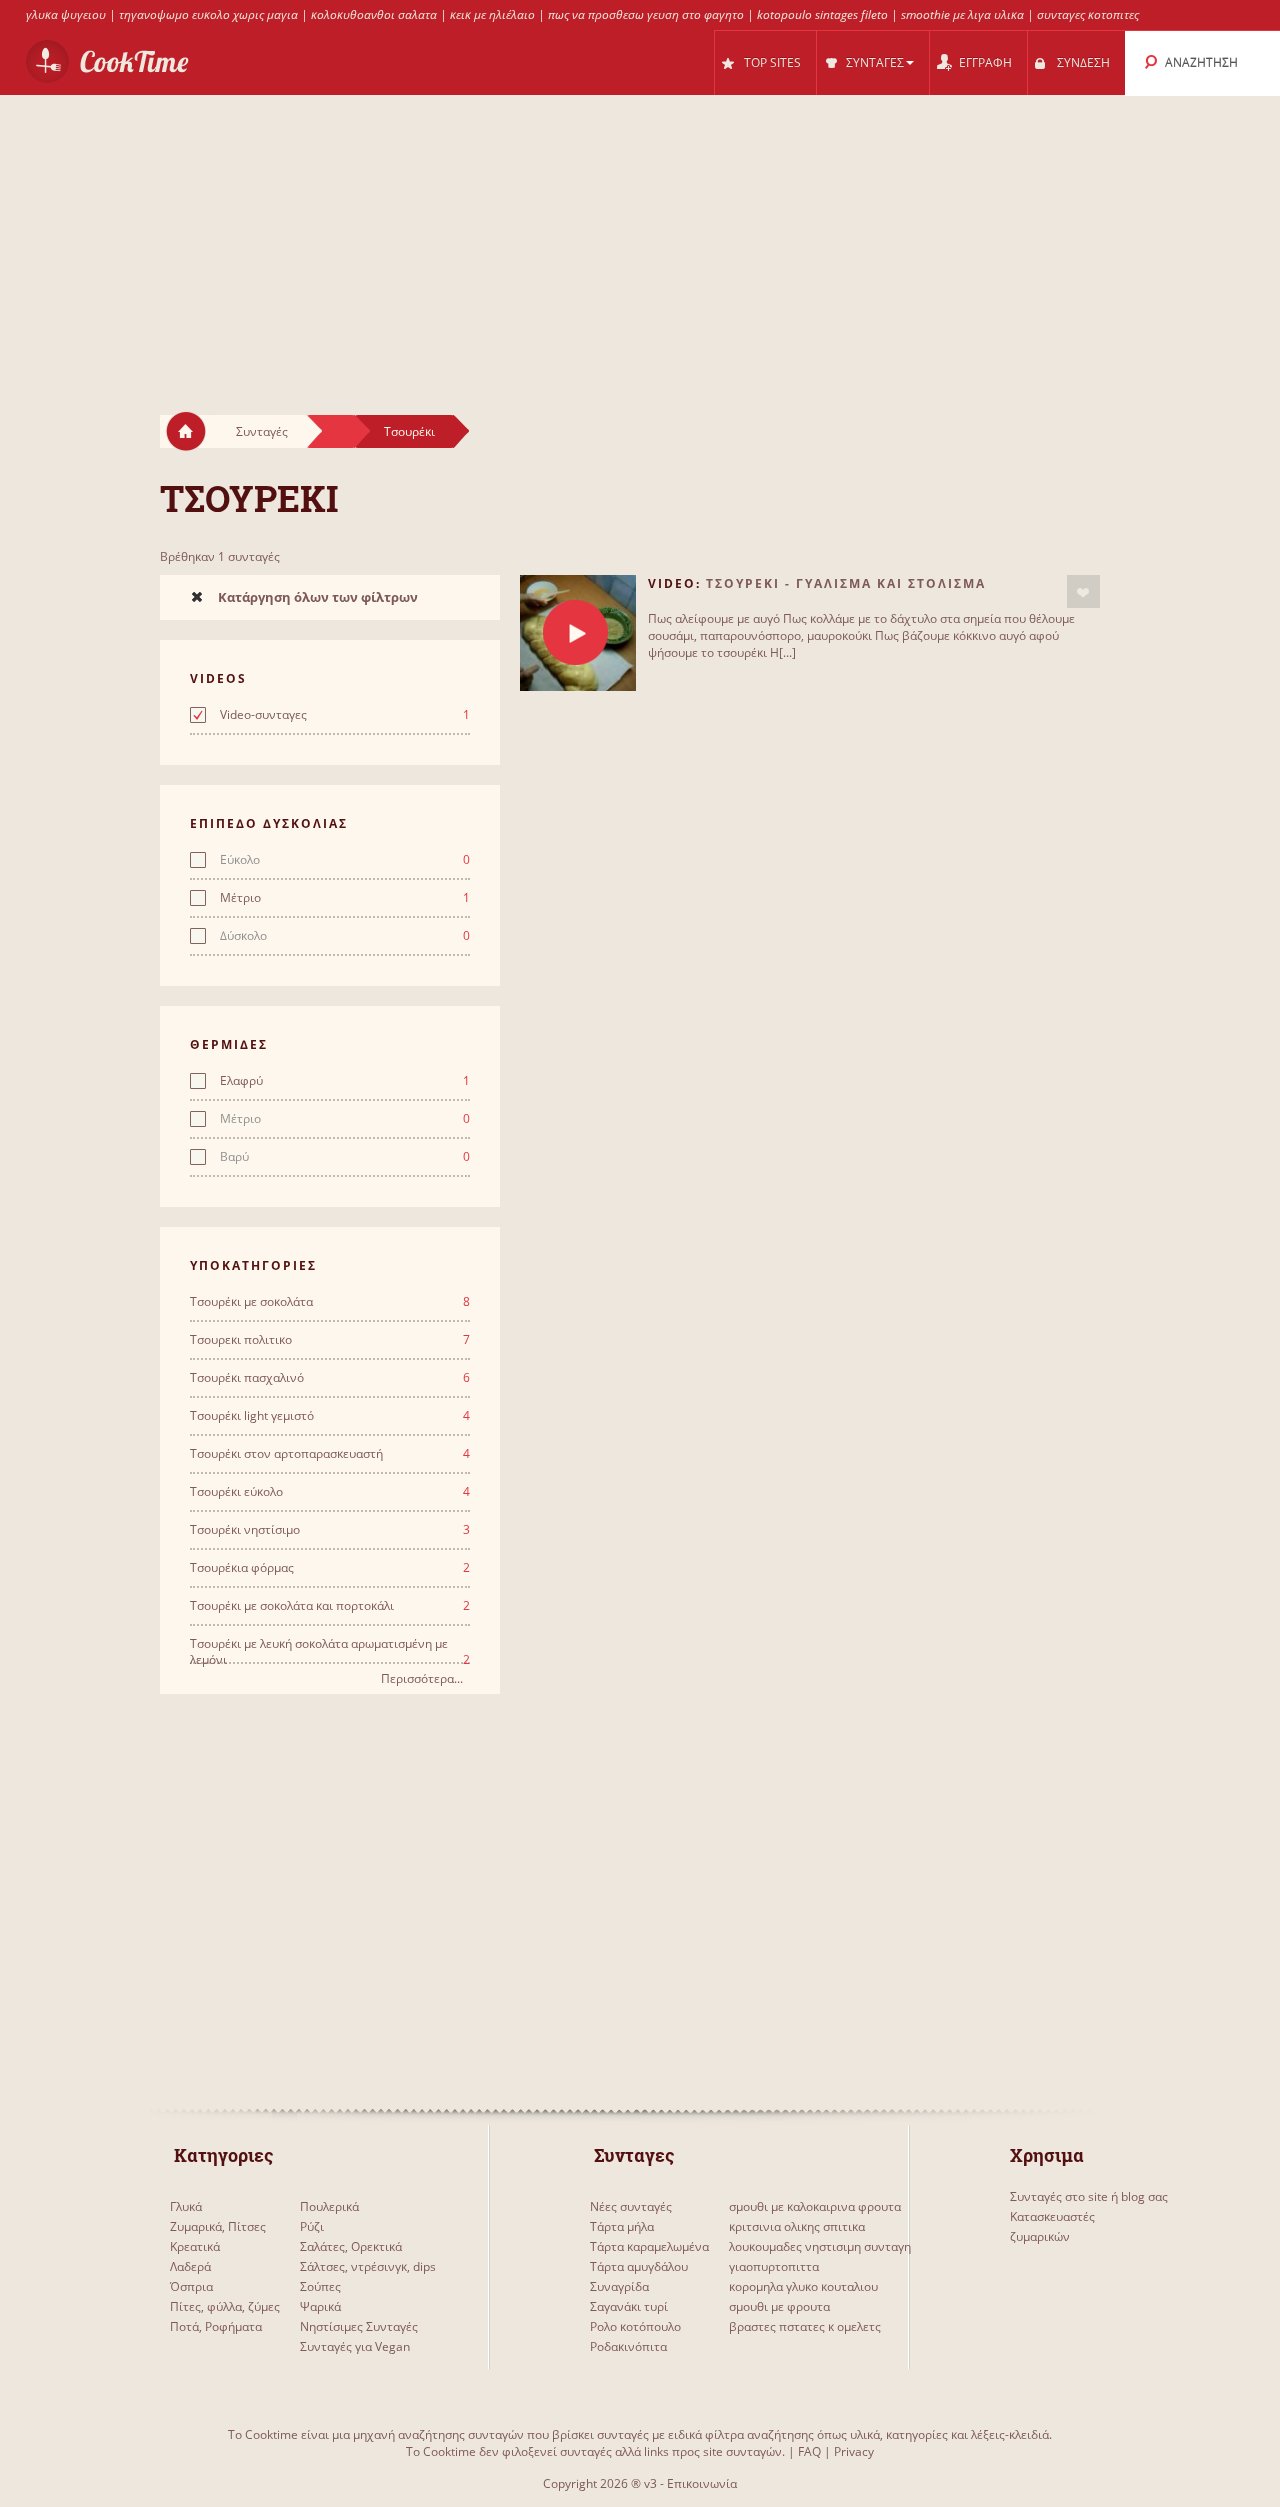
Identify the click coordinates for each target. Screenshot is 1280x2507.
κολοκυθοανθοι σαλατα (374, 14)
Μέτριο (345, 898)
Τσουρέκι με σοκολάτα (330, 1302)
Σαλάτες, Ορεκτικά (351, 2246)
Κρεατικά (195, 2246)
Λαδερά (190, 2266)
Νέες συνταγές (631, 2206)
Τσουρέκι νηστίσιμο (330, 1530)
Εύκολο (345, 860)
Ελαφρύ (345, 1081)
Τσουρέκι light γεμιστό (330, 1416)
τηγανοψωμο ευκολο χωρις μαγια (208, 14)
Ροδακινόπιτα (628, 2346)
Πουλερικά (329, 2206)
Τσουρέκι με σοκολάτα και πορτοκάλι (330, 1606)
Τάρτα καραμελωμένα (649, 2246)
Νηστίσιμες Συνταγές (359, 2326)
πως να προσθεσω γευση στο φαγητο (646, 14)
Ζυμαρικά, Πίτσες (218, 2226)
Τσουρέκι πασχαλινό (330, 1378)
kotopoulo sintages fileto (822, 14)
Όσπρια (191, 2286)
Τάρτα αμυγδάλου (639, 2266)
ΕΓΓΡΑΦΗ (985, 62)
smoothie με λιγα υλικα (962, 14)
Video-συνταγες (345, 715)
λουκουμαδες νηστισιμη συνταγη (820, 2246)
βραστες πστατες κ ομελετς (805, 2326)
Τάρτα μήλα (622, 2226)
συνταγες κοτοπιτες (1088, 14)
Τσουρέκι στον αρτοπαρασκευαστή (330, 1454)
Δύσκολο (345, 936)
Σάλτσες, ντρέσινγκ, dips (368, 2266)
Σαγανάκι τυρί (629, 2306)
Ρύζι (312, 2226)
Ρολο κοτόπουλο (635, 2326)
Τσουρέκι (409, 431)
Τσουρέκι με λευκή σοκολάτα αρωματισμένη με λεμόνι (330, 1644)
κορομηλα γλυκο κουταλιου (803, 2286)
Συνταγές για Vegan (355, 2346)
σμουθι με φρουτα (779, 2306)
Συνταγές (262, 431)
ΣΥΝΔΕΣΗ (1083, 62)
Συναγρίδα (619, 2286)
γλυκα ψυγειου (66, 14)
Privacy (854, 2451)
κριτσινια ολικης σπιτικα (797, 2226)
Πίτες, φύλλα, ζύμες (225, 2306)
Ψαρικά (320, 2306)
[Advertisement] (640, 236)
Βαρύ (345, 1157)
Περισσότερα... (422, 1678)
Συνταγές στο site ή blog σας (1089, 2196)
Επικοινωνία (702, 2483)
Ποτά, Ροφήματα (216, 2326)
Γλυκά (186, 2206)
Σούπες (320, 2286)
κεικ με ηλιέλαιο (492, 14)
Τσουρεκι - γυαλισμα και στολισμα (846, 583)
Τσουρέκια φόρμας (330, 1568)
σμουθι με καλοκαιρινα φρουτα (815, 2206)
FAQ (809, 2451)
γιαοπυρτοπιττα (774, 2266)
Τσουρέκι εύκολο (330, 1492)
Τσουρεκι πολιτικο (330, 1340)
